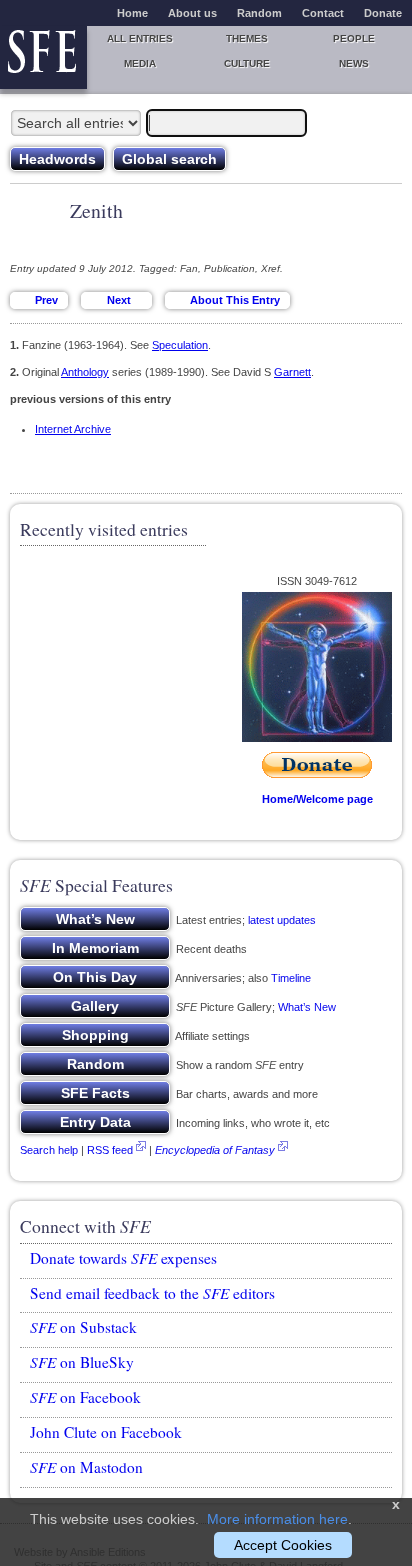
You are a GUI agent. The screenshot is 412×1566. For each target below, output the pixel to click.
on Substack (83, 1327)
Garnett (292, 372)
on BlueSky (82, 1362)
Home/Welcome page (317, 799)
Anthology (85, 372)
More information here (277, 1519)
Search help (49, 1150)
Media (140, 63)
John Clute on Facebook (106, 1432)
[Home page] (43, 57)
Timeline (291, 978)
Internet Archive (73, 429)
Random (259, 13)
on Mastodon (86, 1467)
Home (132, 13)
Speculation (180, 345)
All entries (140, 38)
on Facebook (85, 1397)
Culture (247, 63)
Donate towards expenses (123, 1258)
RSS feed (110, 1150)
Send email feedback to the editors (152, 1293)
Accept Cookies (283, 1545)
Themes (247, 38)
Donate (383, 13)
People (354, 38)
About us (192, 13)
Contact (323, 13)
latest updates (282, 920)
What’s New (307, 1007)
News (354, 63)
